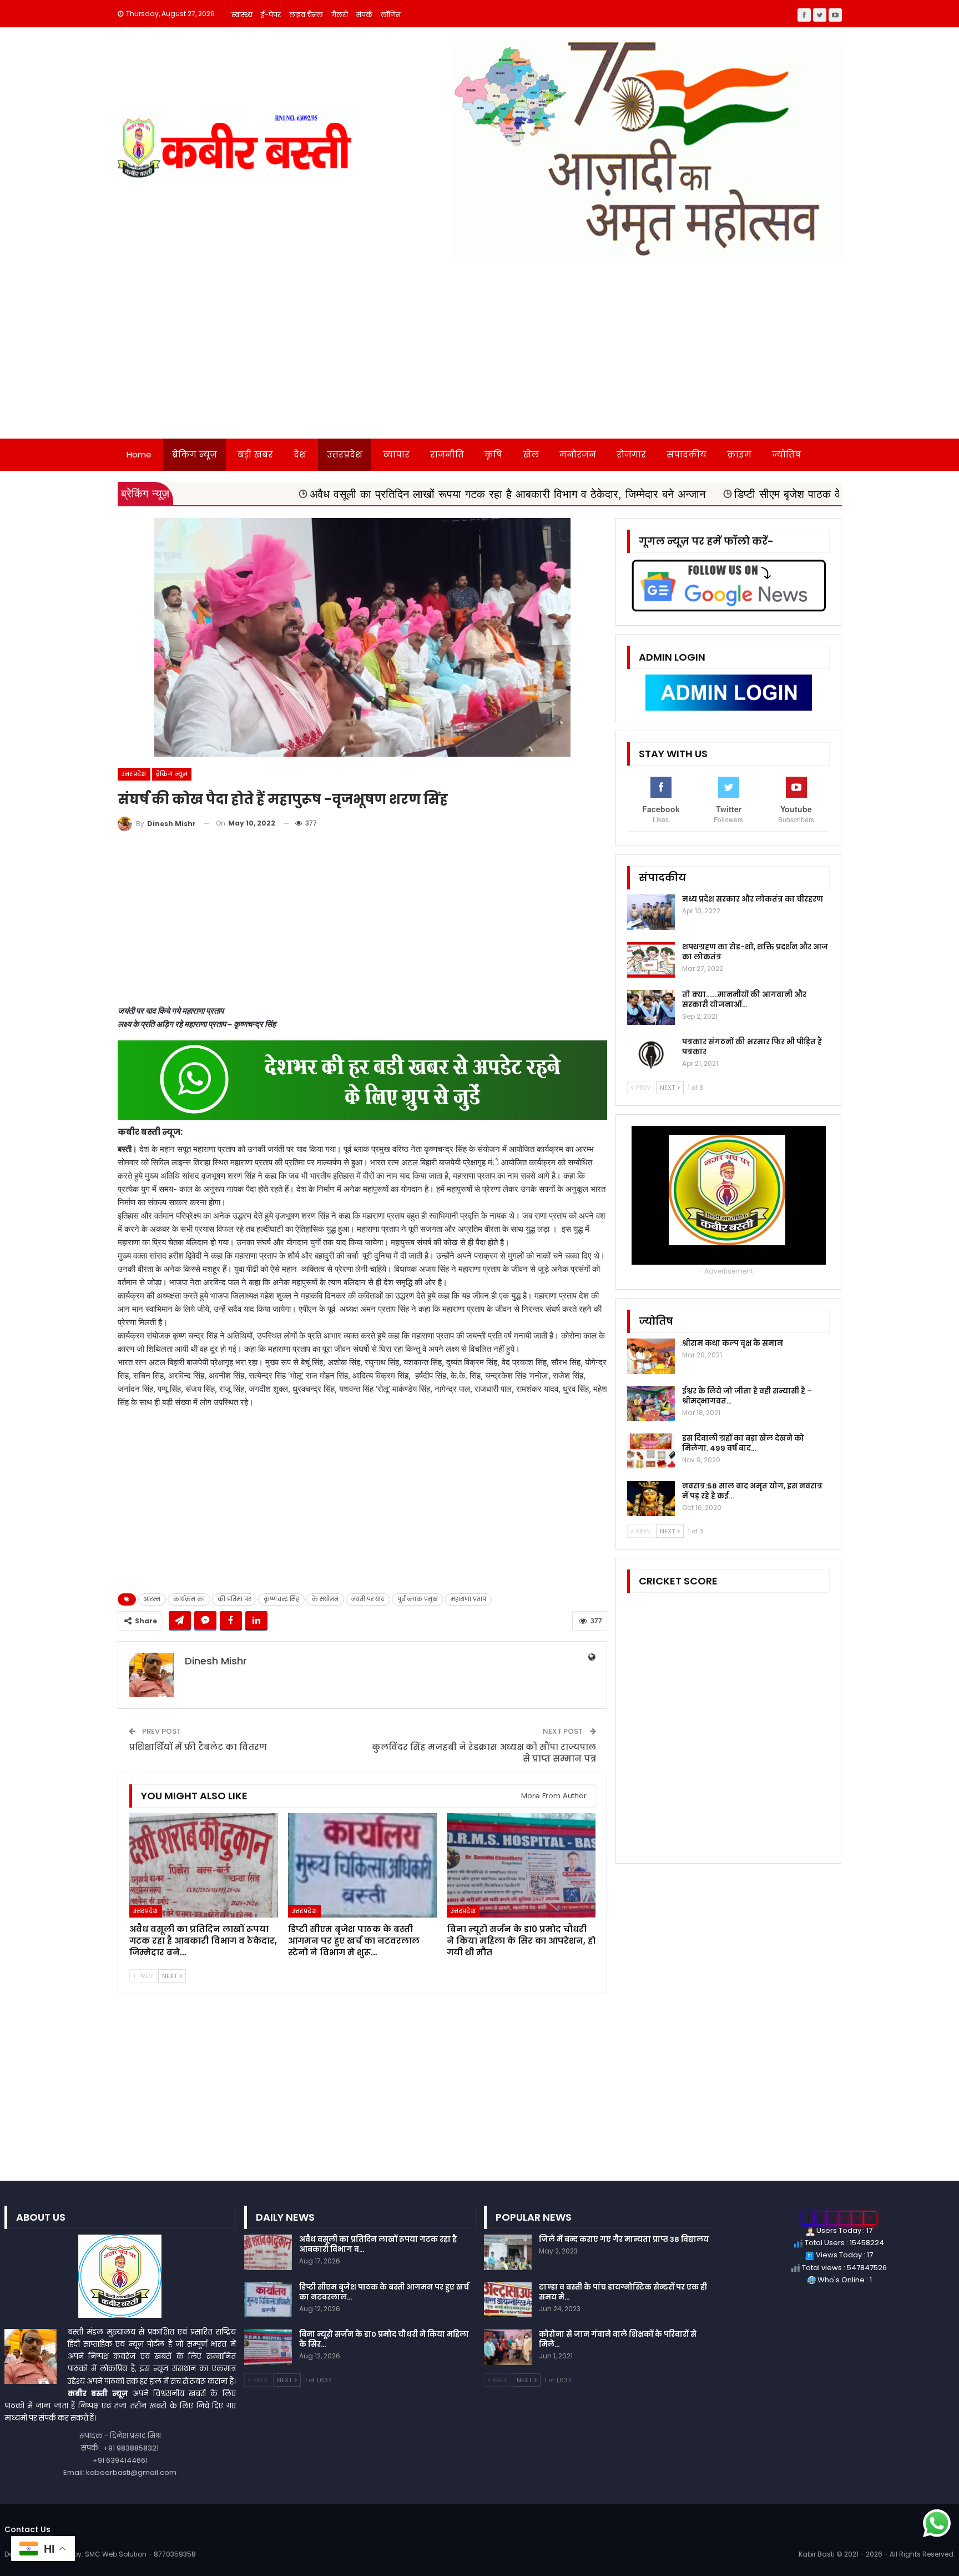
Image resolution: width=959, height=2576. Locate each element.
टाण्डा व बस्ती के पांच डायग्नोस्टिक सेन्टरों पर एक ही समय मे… (623, 2292)
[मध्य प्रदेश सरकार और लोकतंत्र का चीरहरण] (651, 912)
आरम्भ (152, 1599)
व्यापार (396, 454)
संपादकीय (687, 454)
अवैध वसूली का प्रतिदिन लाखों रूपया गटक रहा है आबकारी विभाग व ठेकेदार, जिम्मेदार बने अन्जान (370, 494)
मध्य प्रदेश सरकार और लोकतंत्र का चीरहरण (753, 899)
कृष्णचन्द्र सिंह (281, 1599)
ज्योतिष (786, 454)
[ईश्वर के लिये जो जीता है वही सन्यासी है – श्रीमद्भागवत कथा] (651, 1404)
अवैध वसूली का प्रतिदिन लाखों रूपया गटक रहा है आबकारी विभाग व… (378, 2244)
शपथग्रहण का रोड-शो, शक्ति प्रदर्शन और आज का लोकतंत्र (755, 952)
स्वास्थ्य (242, 15)
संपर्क (364, 15)
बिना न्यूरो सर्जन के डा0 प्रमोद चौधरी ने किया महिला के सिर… (384, 2339)
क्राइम (739, 454)
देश (300, 454)
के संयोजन (325, 1599)
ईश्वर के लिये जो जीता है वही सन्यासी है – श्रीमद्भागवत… (747, 1396)
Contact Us (27, 2529)
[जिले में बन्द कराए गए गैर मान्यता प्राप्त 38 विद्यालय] (508, 2252)
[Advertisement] (479, 355)
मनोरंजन (578, 454)
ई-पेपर (271, 15)
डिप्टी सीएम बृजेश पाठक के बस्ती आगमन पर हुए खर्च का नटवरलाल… (384, 2292)
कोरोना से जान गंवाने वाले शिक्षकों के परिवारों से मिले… (618, 2339)
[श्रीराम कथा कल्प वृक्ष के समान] (651, 1356)
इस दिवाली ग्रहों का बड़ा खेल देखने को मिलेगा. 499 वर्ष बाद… (743, 1443)
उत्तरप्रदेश (345, 454)
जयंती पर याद (368, 1599)
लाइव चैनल (306, 15)
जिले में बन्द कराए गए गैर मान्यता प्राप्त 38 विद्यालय (624, 2239)
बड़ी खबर (255, 454)
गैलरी (340, 15)
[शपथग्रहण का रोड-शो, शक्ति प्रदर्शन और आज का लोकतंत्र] (651, 960)
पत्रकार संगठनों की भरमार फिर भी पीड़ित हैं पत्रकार (752, 1047)
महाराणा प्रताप (468, 1599)
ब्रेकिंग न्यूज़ (195, 454)
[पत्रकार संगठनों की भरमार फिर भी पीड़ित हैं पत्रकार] (651, 1055)
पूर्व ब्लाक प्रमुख (418, 1599)
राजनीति (447, 454)
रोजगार (631, 454)
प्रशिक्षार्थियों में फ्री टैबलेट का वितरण (198, 1747)
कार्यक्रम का (189, 1599)
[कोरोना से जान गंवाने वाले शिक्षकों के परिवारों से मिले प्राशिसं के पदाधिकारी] (508, 2347)
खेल (531, 454)
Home (139, 454)
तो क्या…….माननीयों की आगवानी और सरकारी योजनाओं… (744, 1000)
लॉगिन (391, 15)
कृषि (493, 454)
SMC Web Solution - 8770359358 (140, 2554)
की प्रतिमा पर (234, 1599)
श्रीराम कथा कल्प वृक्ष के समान (733, 1343)
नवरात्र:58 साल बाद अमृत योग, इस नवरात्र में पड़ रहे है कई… (752, 1491)
